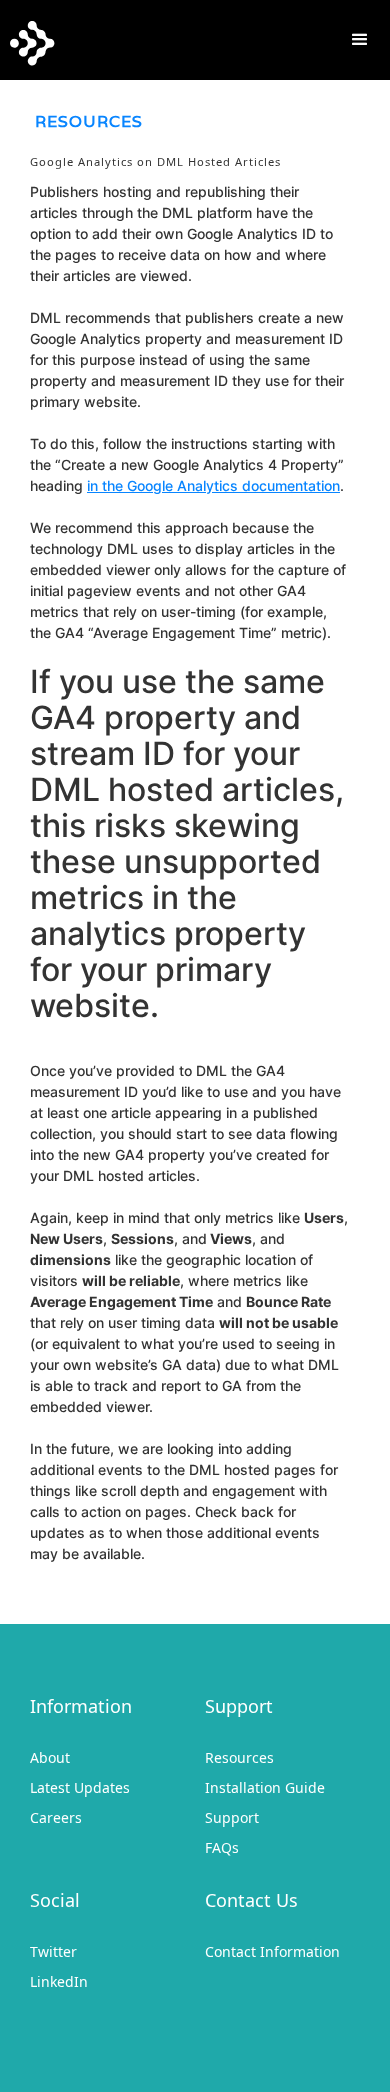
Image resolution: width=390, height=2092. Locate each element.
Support (232, 1817)
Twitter (53, 1951)
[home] (27, 38)
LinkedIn (59, 1981)
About (50, 1757)
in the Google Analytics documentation (213, 485)
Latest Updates (80, 1787)
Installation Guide (265, 1787)
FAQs (222, 1847)
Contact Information (272, 1951)
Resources (239, 1757)
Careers (56, 1817)
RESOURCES (89, 121)
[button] (360, 40)
